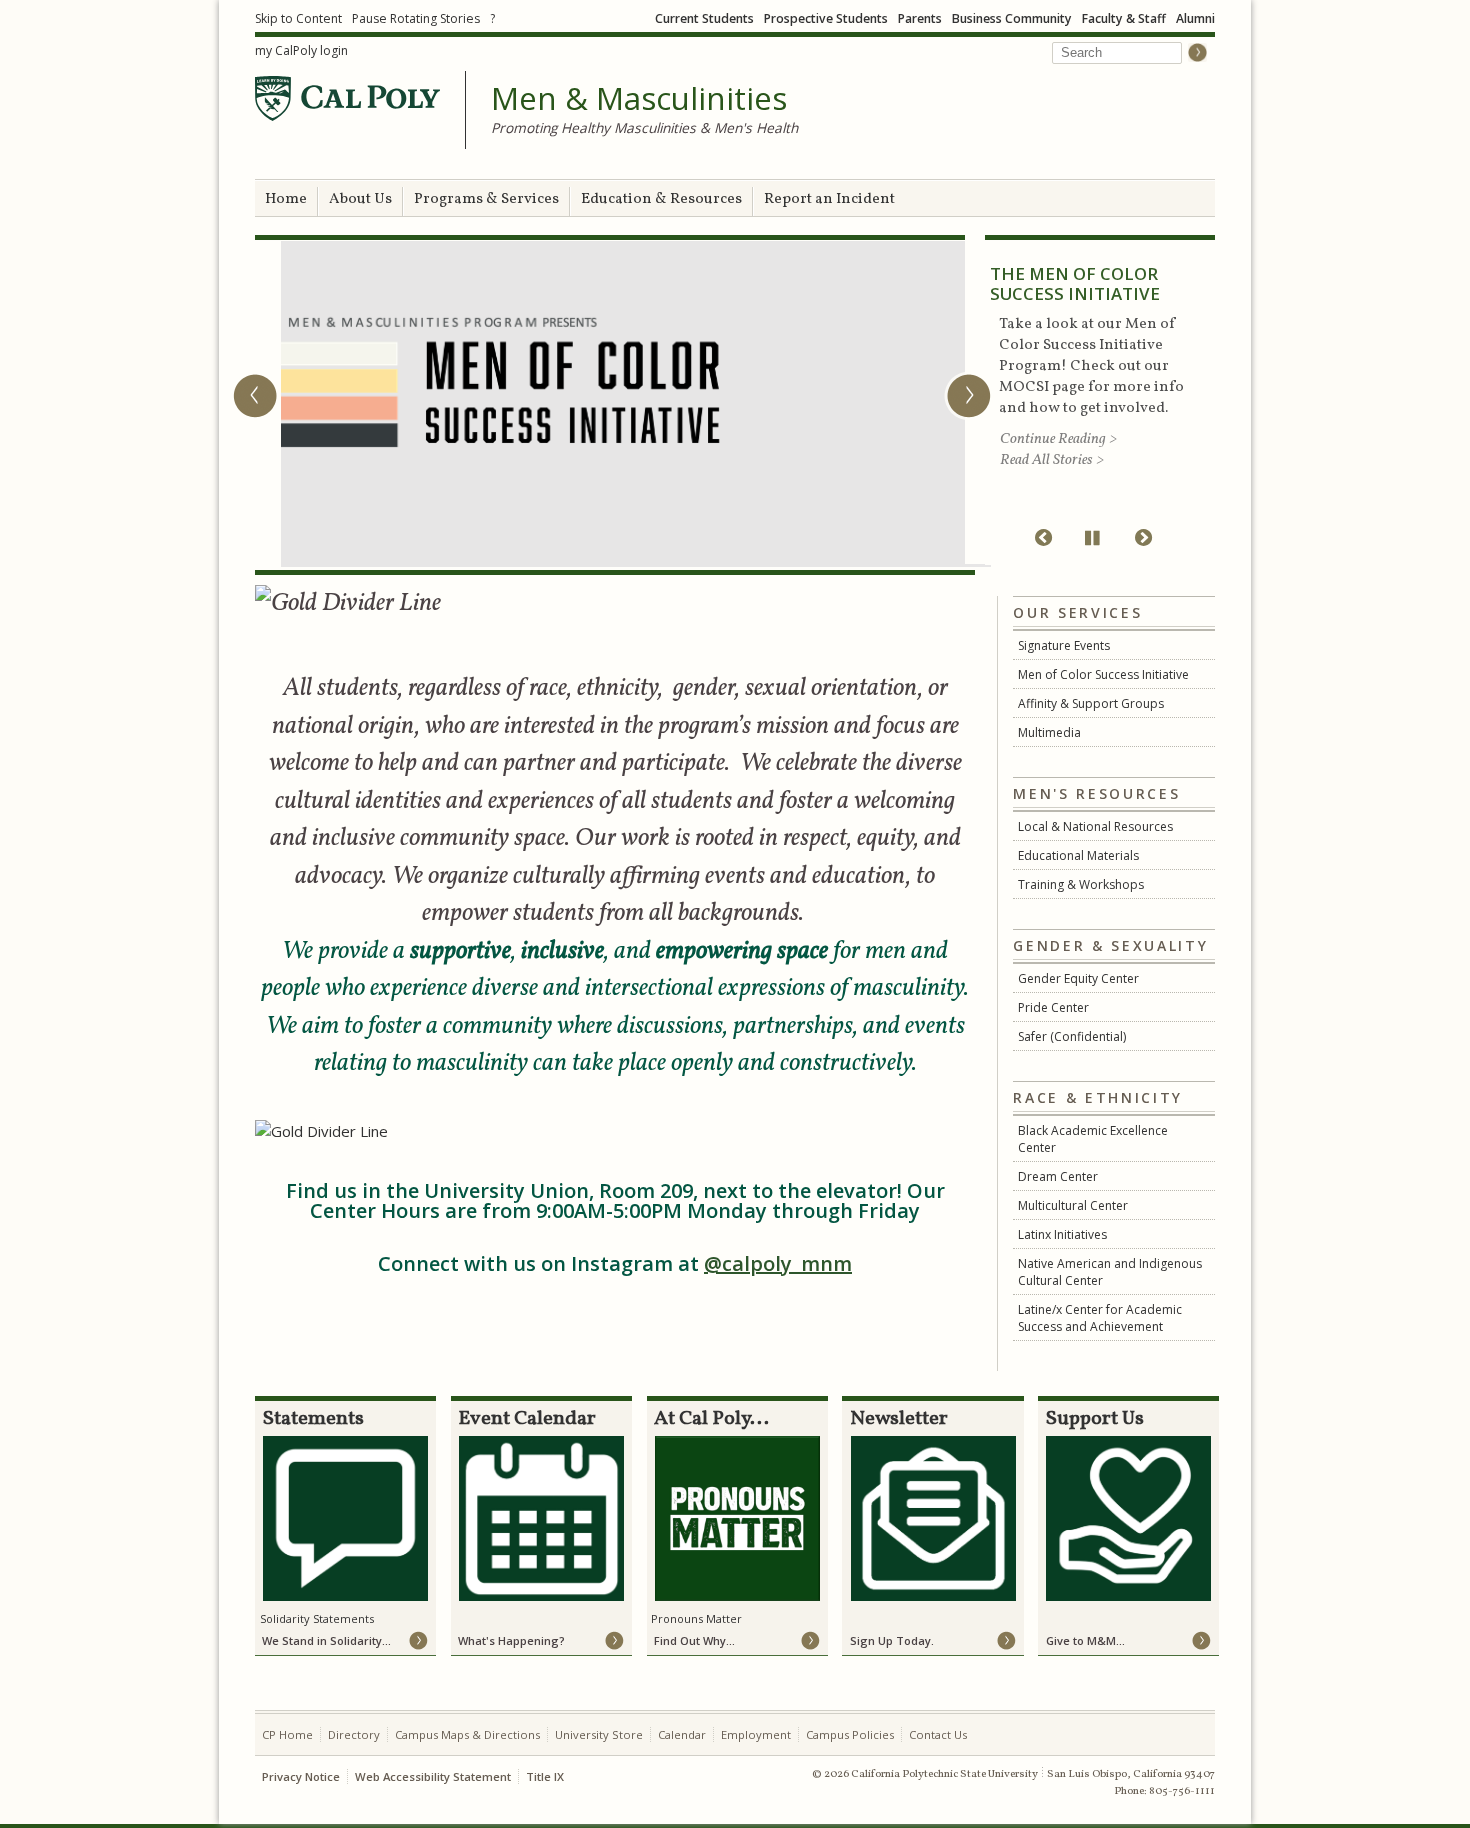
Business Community (1012, 18)
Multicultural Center (1073, 1205)
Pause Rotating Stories (416, 18)
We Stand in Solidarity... (326, 1640)
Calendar (682, 1734)
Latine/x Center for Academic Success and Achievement (1100, 1318)
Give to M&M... (1085, 1640)
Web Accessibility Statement (433, 1776)
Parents (920, 18)
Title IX (545, 1776)
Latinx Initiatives (1062, 1234)
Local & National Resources (1095, 826)
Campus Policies (850, 1734)
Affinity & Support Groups (1091, 703)
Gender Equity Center (1078, 978)
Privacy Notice (301, 1776)
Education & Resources (661, 199)
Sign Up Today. (892, 1640)
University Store (599, 1734)
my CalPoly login (301, 50)
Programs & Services (486, 199)
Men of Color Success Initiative (1103, 674)
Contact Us (938, 1734)
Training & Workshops (1081, 884)
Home (286, 199)
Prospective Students (826, 18)
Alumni (1195, 18)
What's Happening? (511, 1640)
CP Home (287, 1734)
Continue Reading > (1058, 439)
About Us (360, 199)
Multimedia (1049, 732)
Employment (756, 1734)
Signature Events (1064, 645)
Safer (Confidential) (1072, 1036)
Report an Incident (829, 199)
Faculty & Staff (1124, 18)
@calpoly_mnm (778, 1263)
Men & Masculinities (639, 99)
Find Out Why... (694, 1640)
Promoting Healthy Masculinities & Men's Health (644, 127)
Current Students (704, 18)
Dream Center (1058, 1176)
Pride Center (1053, 1007)
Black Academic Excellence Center (1093, 1139)
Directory (354, 1734)
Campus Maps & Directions (467, 1734)
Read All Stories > (1052, 460)
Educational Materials (1078, 855)
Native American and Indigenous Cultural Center (1110, 1272)
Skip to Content (298, 18)
